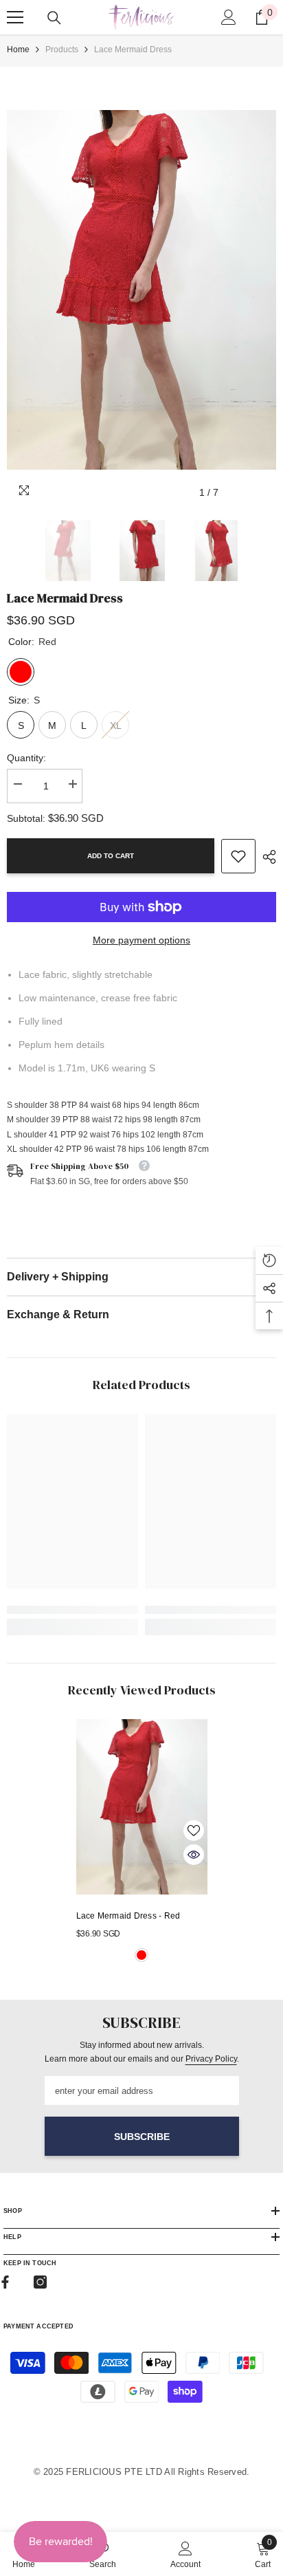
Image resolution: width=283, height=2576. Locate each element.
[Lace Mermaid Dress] (142, 1807)
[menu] (15, 17)
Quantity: (26, 758)
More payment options (141, 940)
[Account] (229, 17)
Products (62, 50)
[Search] (54, 18)
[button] (237, 493)
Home (18, 50)
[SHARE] (266, 857)
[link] (238, 856)
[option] (141, 290)
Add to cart (111, 856)
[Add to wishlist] (194, 1831)
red (141, 1955)
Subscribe (142, 2137)
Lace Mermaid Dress (128, 1916)
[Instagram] (40, 2282)
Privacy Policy (211, 2059)
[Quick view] (194, 1855)
